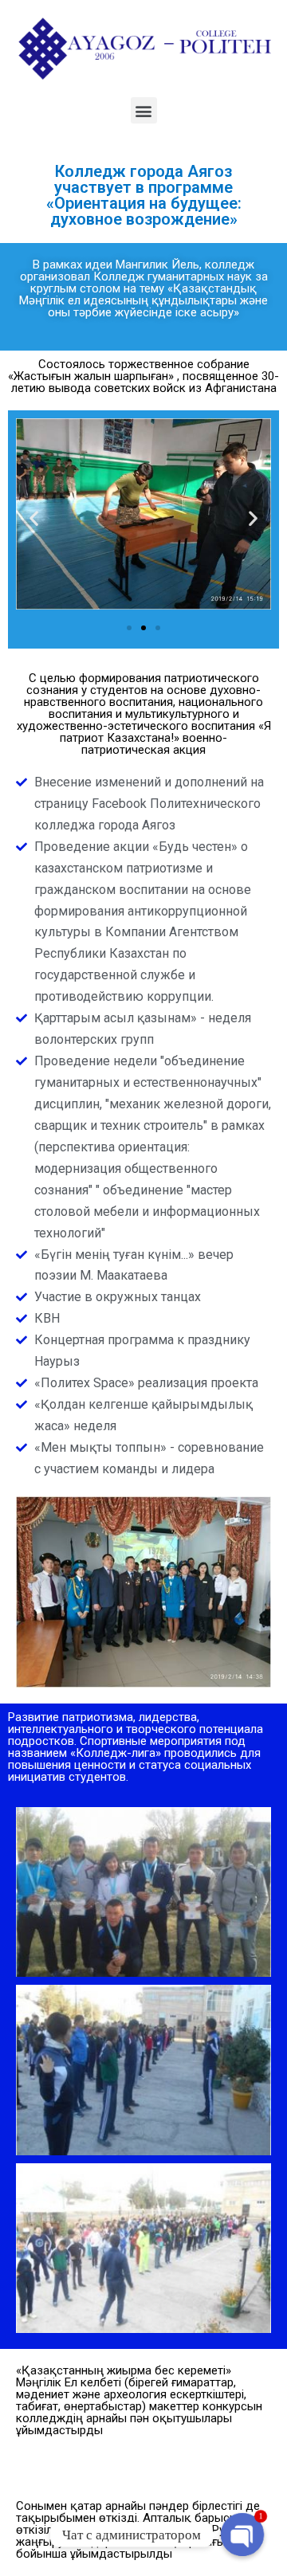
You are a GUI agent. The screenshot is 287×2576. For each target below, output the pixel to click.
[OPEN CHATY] (242, 2535)
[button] (144, 110)
